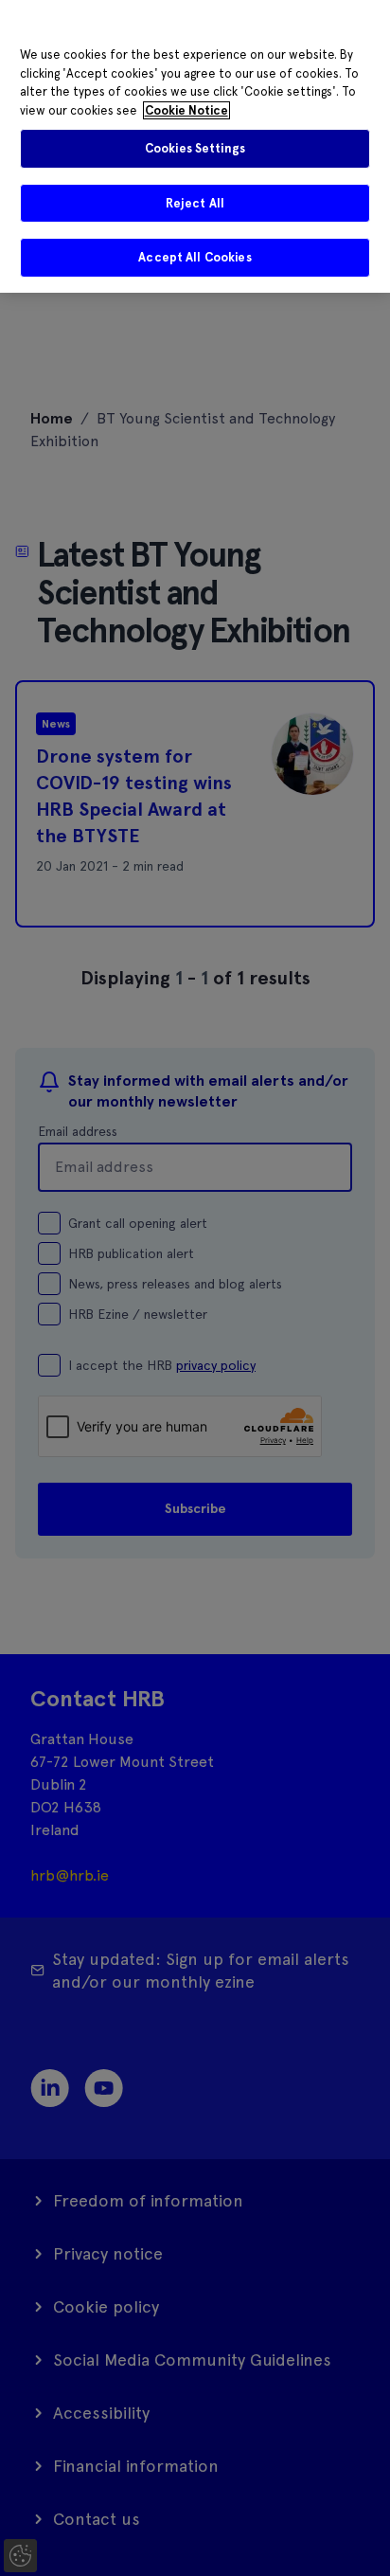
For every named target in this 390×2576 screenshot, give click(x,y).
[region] (195, 146)
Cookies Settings (195, 148)
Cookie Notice (186, 110)
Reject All (195, 203)
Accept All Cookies (195, 257)
